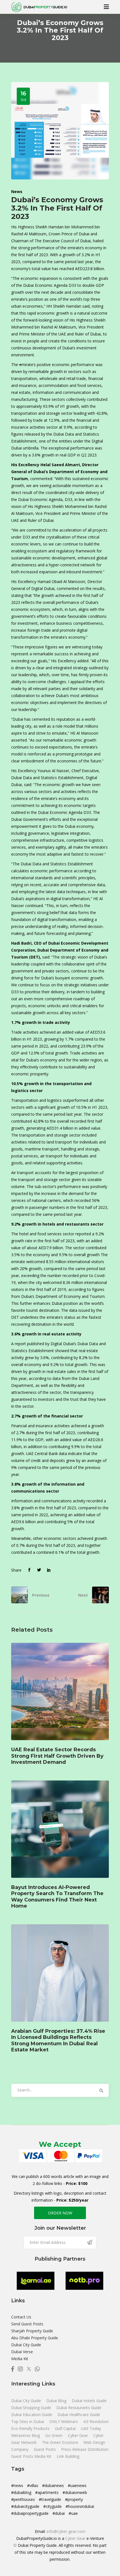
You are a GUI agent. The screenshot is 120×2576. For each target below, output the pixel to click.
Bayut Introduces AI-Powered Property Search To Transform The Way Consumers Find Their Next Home (57, 1897)
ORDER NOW (60, 2213)
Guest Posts (45, 2449)
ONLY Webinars (64, 2421)
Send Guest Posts (27, 2324)
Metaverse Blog (26, 2435)
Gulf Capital (66, 2428)
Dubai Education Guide (32, 2415)
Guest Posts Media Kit (32, 2456)
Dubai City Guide (26, 2345)
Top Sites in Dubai (28, 2421)
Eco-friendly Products (31, 2428)
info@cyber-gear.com (66, 2531)
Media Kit (20, 2359)
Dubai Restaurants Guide (79, 2408)
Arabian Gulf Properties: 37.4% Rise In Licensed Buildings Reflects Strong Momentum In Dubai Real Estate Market (58, 2040)
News (17, 192)
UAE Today (91, 2428)
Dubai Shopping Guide (32, 2408)
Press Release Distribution (85, 2449)
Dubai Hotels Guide (89, 2401)
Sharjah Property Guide (32, 2331)
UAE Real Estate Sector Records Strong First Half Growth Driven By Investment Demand (57, 1756)
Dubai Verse (22, 2352)
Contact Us (21, 2317)
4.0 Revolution (96, 2421)
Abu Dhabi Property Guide (35, 2338)
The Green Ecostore (61, 2442)
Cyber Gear (78, 2435)
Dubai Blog (57, 2401)
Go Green (54, 2435)
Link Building (68, 2456)
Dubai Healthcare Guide (79, 2415)
